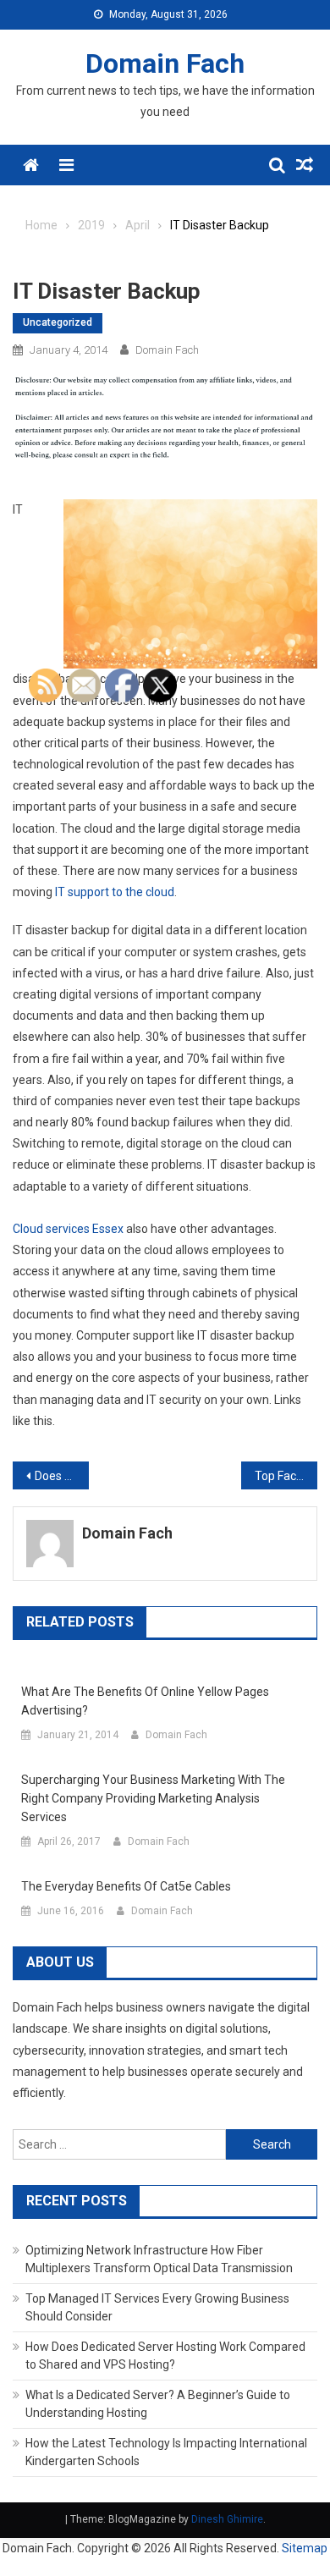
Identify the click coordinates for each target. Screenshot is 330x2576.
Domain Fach (165, 63)
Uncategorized (58, 322)
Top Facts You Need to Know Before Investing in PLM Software (286, 1476)
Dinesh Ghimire (227, 2519)
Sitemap (305, 2548)
